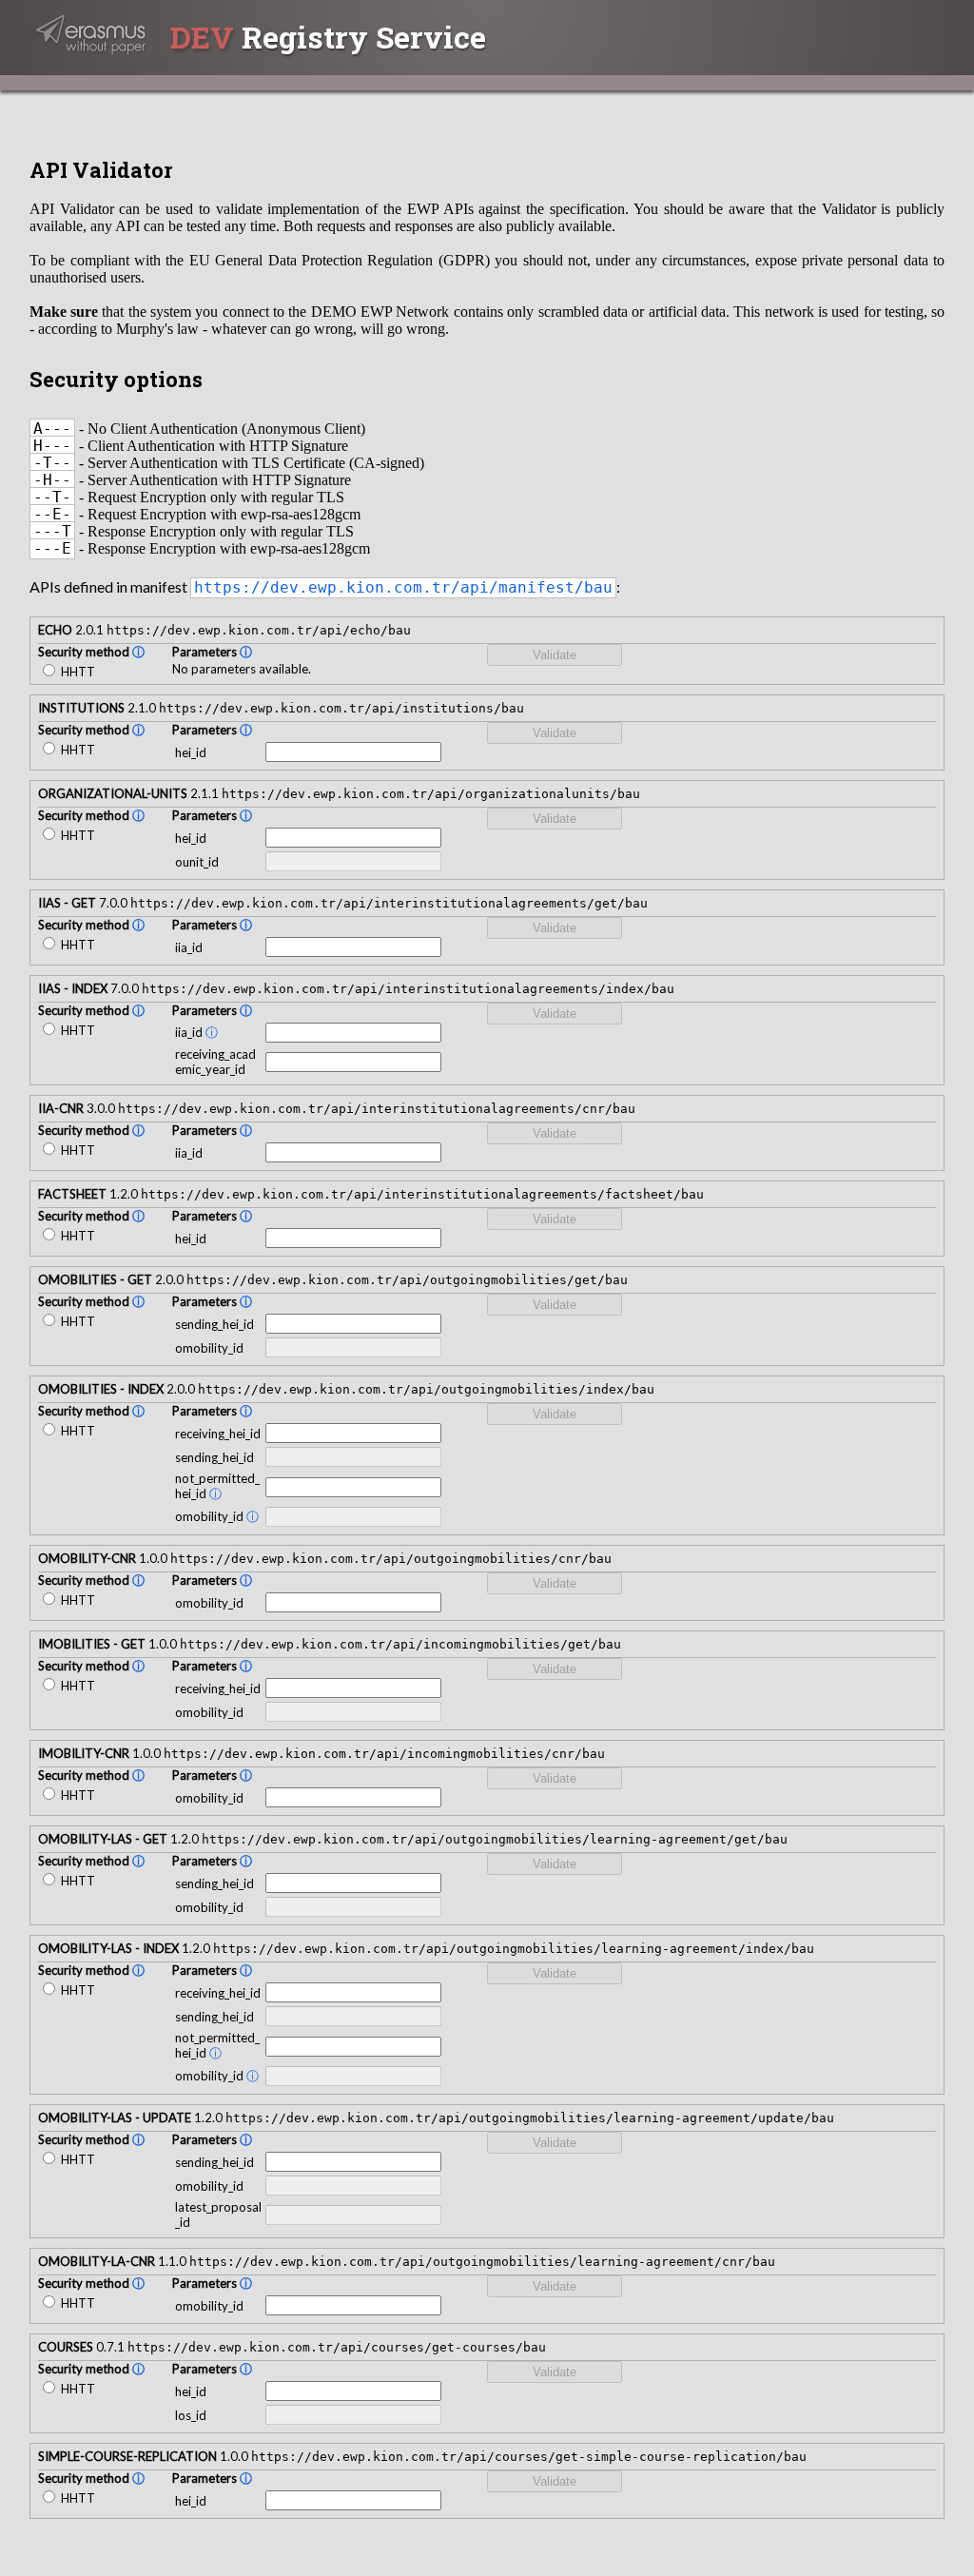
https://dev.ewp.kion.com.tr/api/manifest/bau (403, 588)
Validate (555, 655)
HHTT (77, 672)
